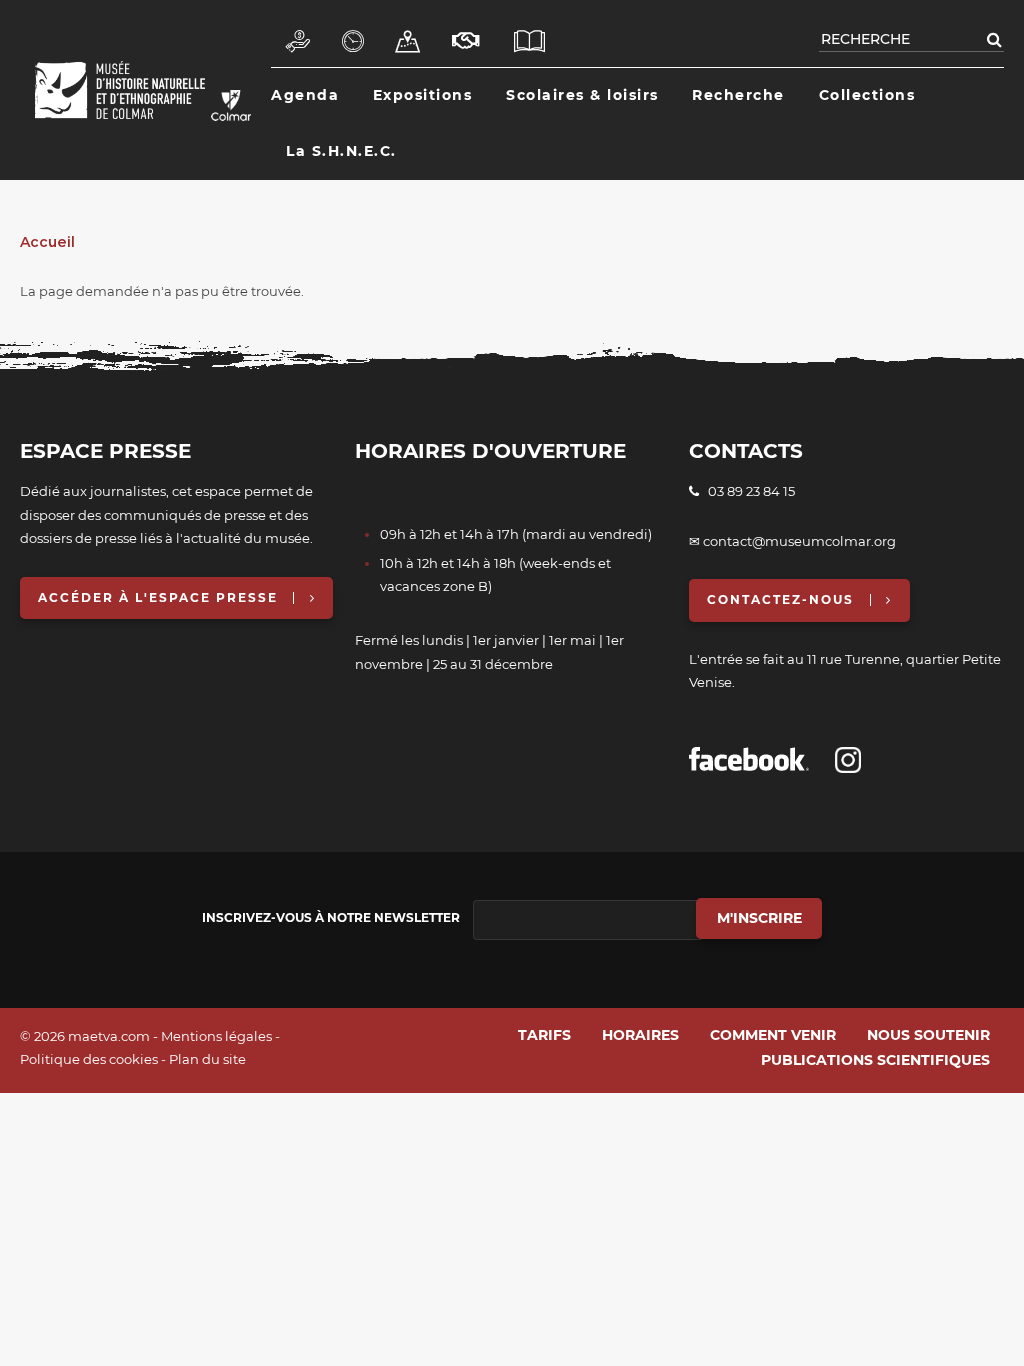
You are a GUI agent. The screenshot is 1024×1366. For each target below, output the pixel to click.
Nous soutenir (467, 31)
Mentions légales (216, 1036)
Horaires (354, 31)
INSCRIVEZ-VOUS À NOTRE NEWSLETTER (331, 917)
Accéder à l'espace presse (158, 597)
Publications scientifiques (530, 31)
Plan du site (207, 1059)
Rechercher (994, 39)
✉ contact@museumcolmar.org (792, 541)
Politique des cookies (89, 1059)
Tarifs (299, 31)
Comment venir (773, 1035)
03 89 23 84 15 (747, 491)
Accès (408, 31)
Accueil (47, 242)
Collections (867, 95)
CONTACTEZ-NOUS (780, 599)
